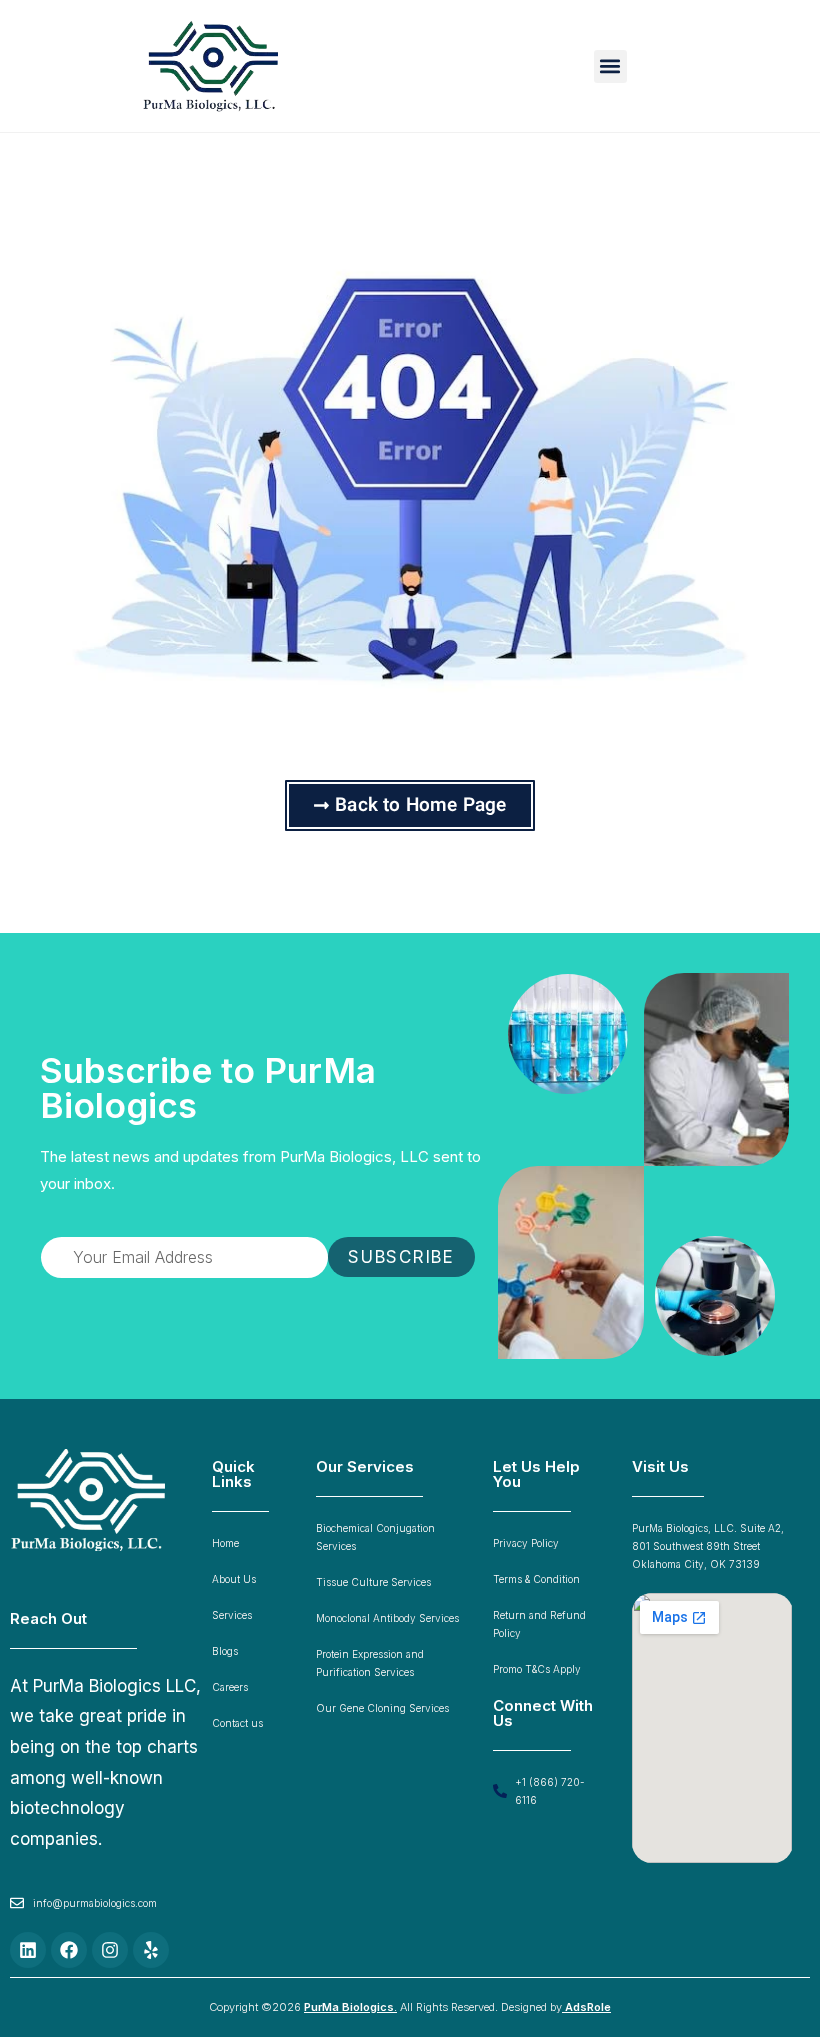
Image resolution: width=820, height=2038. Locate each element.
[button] (610, 66)
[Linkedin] (28, 1950)
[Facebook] (69, 1950)
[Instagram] (110, 1950)
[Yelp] (151, 1950)
